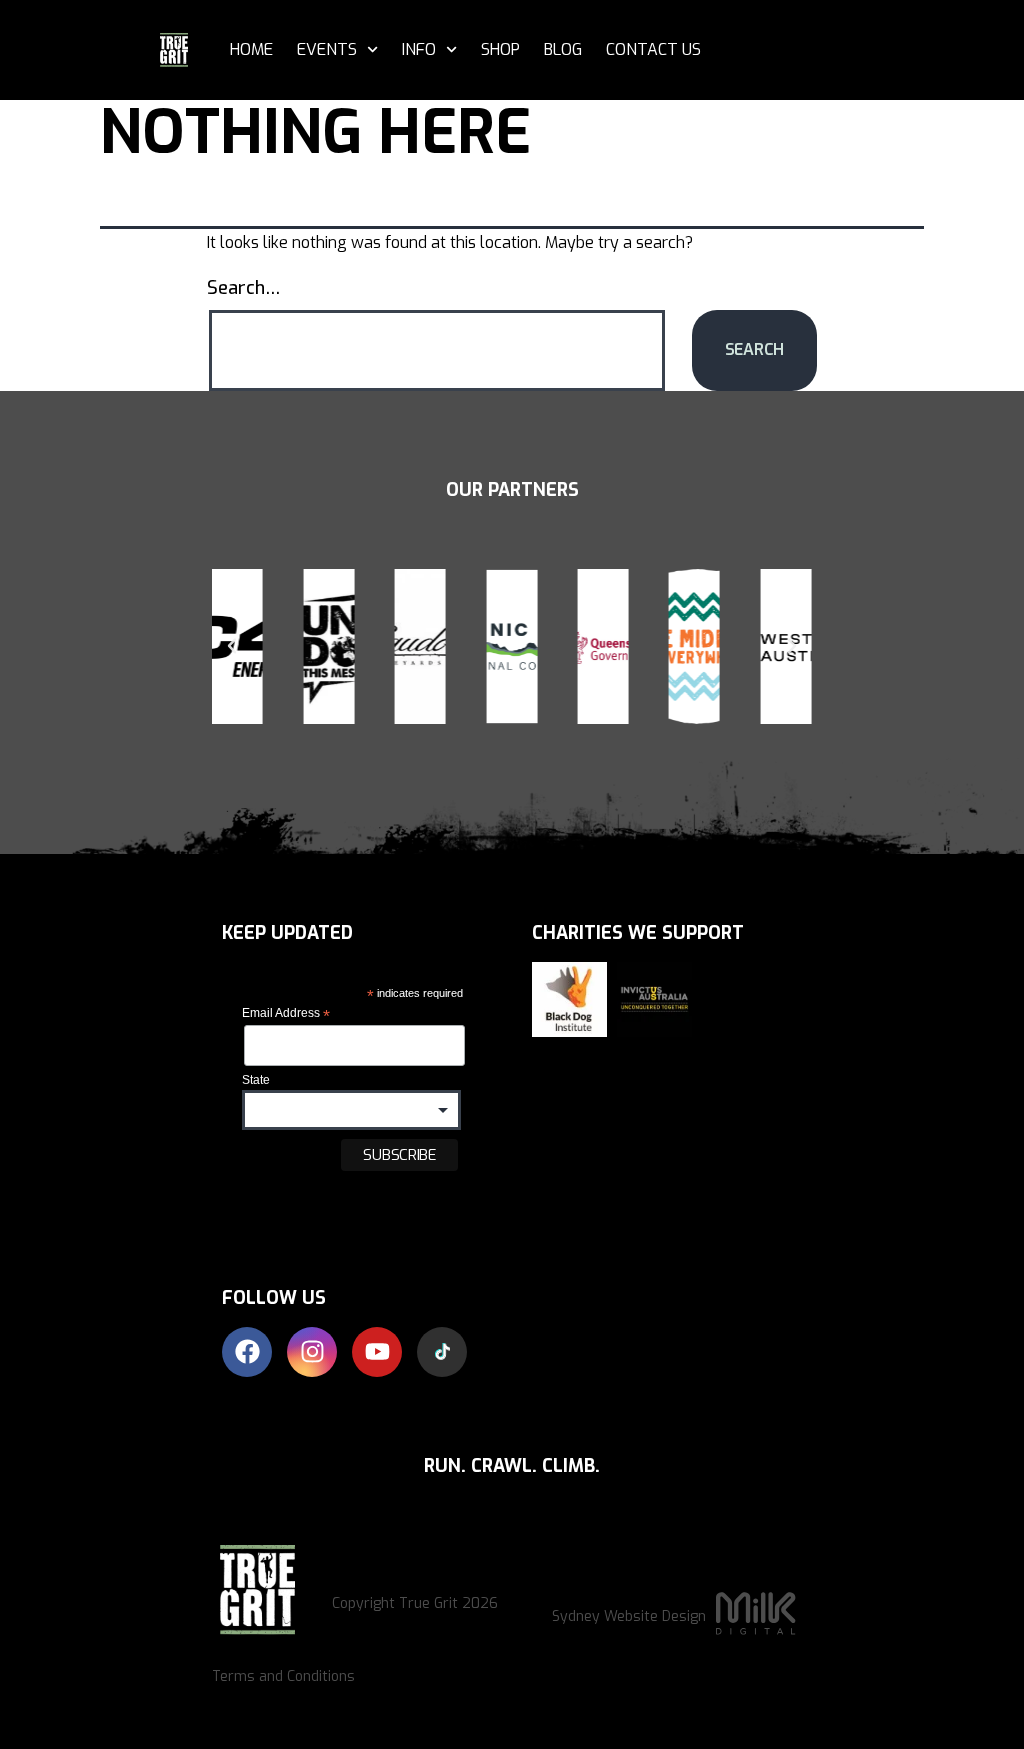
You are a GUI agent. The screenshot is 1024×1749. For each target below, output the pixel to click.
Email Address (286, 1014)
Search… (243, 288)
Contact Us (653, 49)
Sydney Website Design (629, 1616)
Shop (500, 49)
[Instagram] (312, 1352)
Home (251, 49)
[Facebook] (247, 1352)
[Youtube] (377, 1352)
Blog (563, 49)
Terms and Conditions (283, 1676)
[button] (232, 646)
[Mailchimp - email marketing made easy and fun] (291, 1216)
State (256, 1080)
